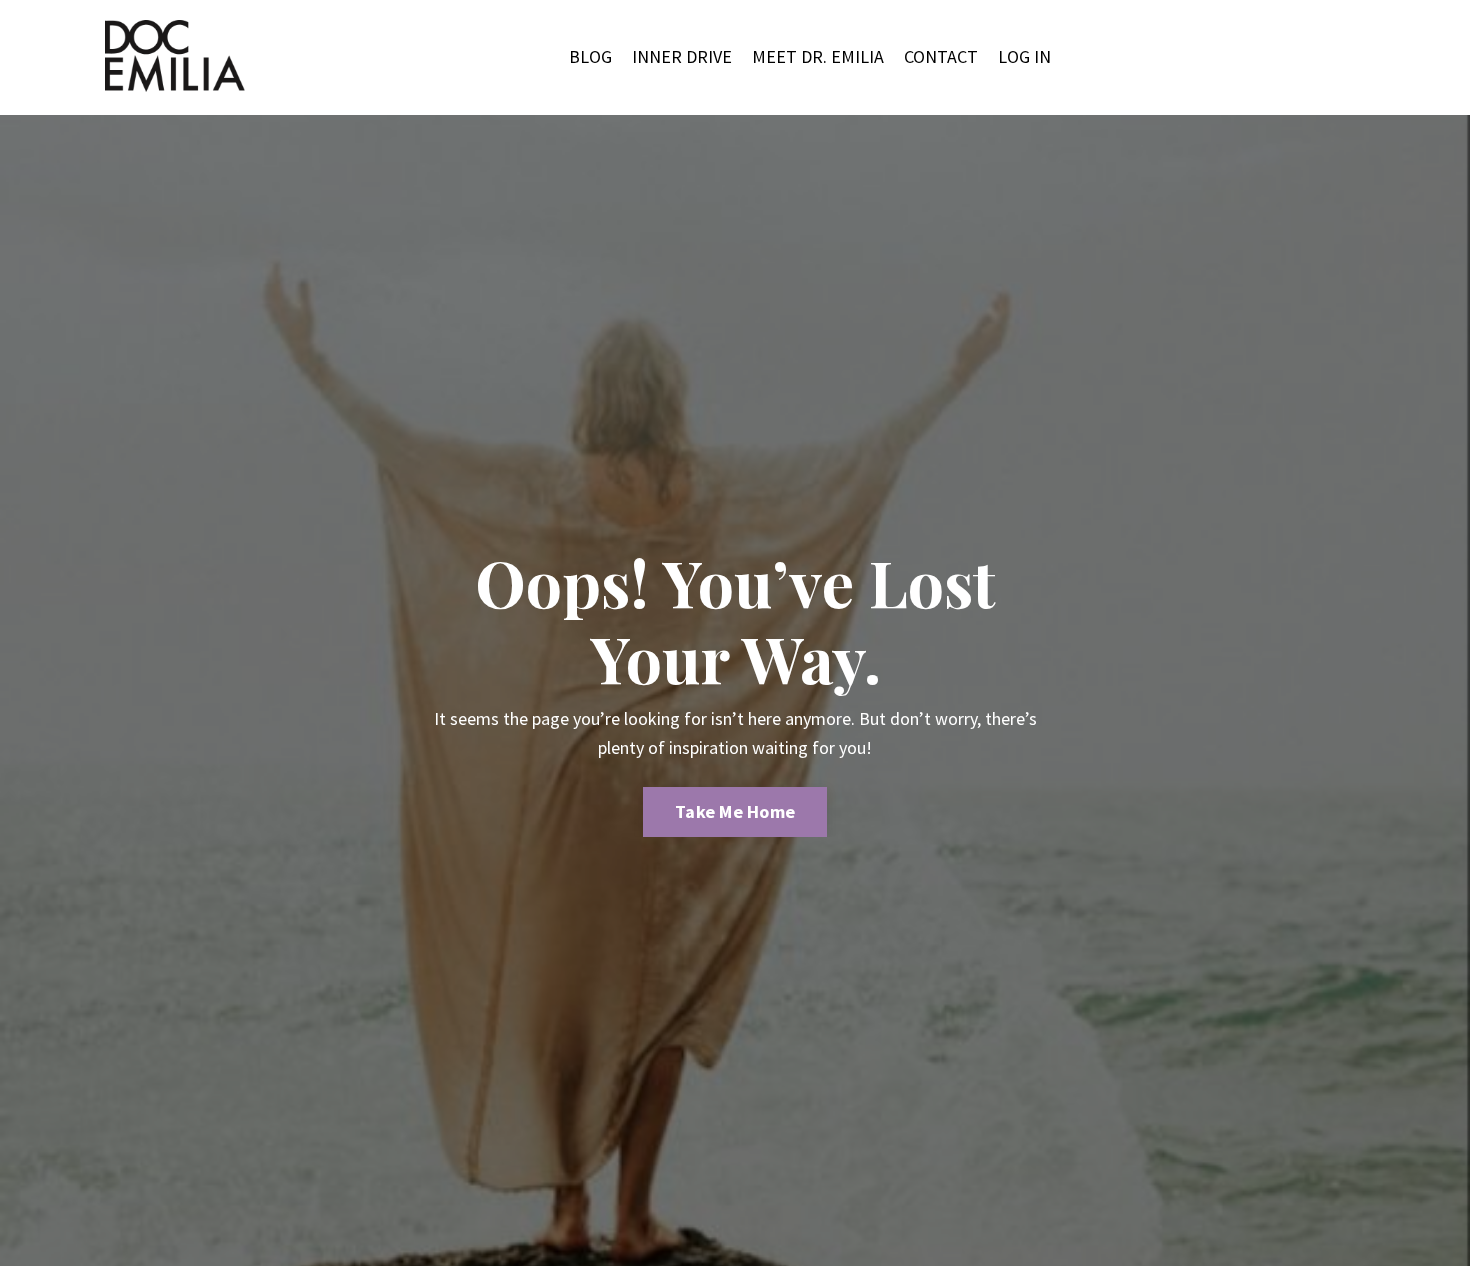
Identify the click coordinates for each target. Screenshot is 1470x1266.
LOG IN (1024, 56)
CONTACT (941, 56)
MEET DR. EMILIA (818, 56)
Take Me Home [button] (735, 811)
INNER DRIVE (682, 56)
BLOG (590, 56)
